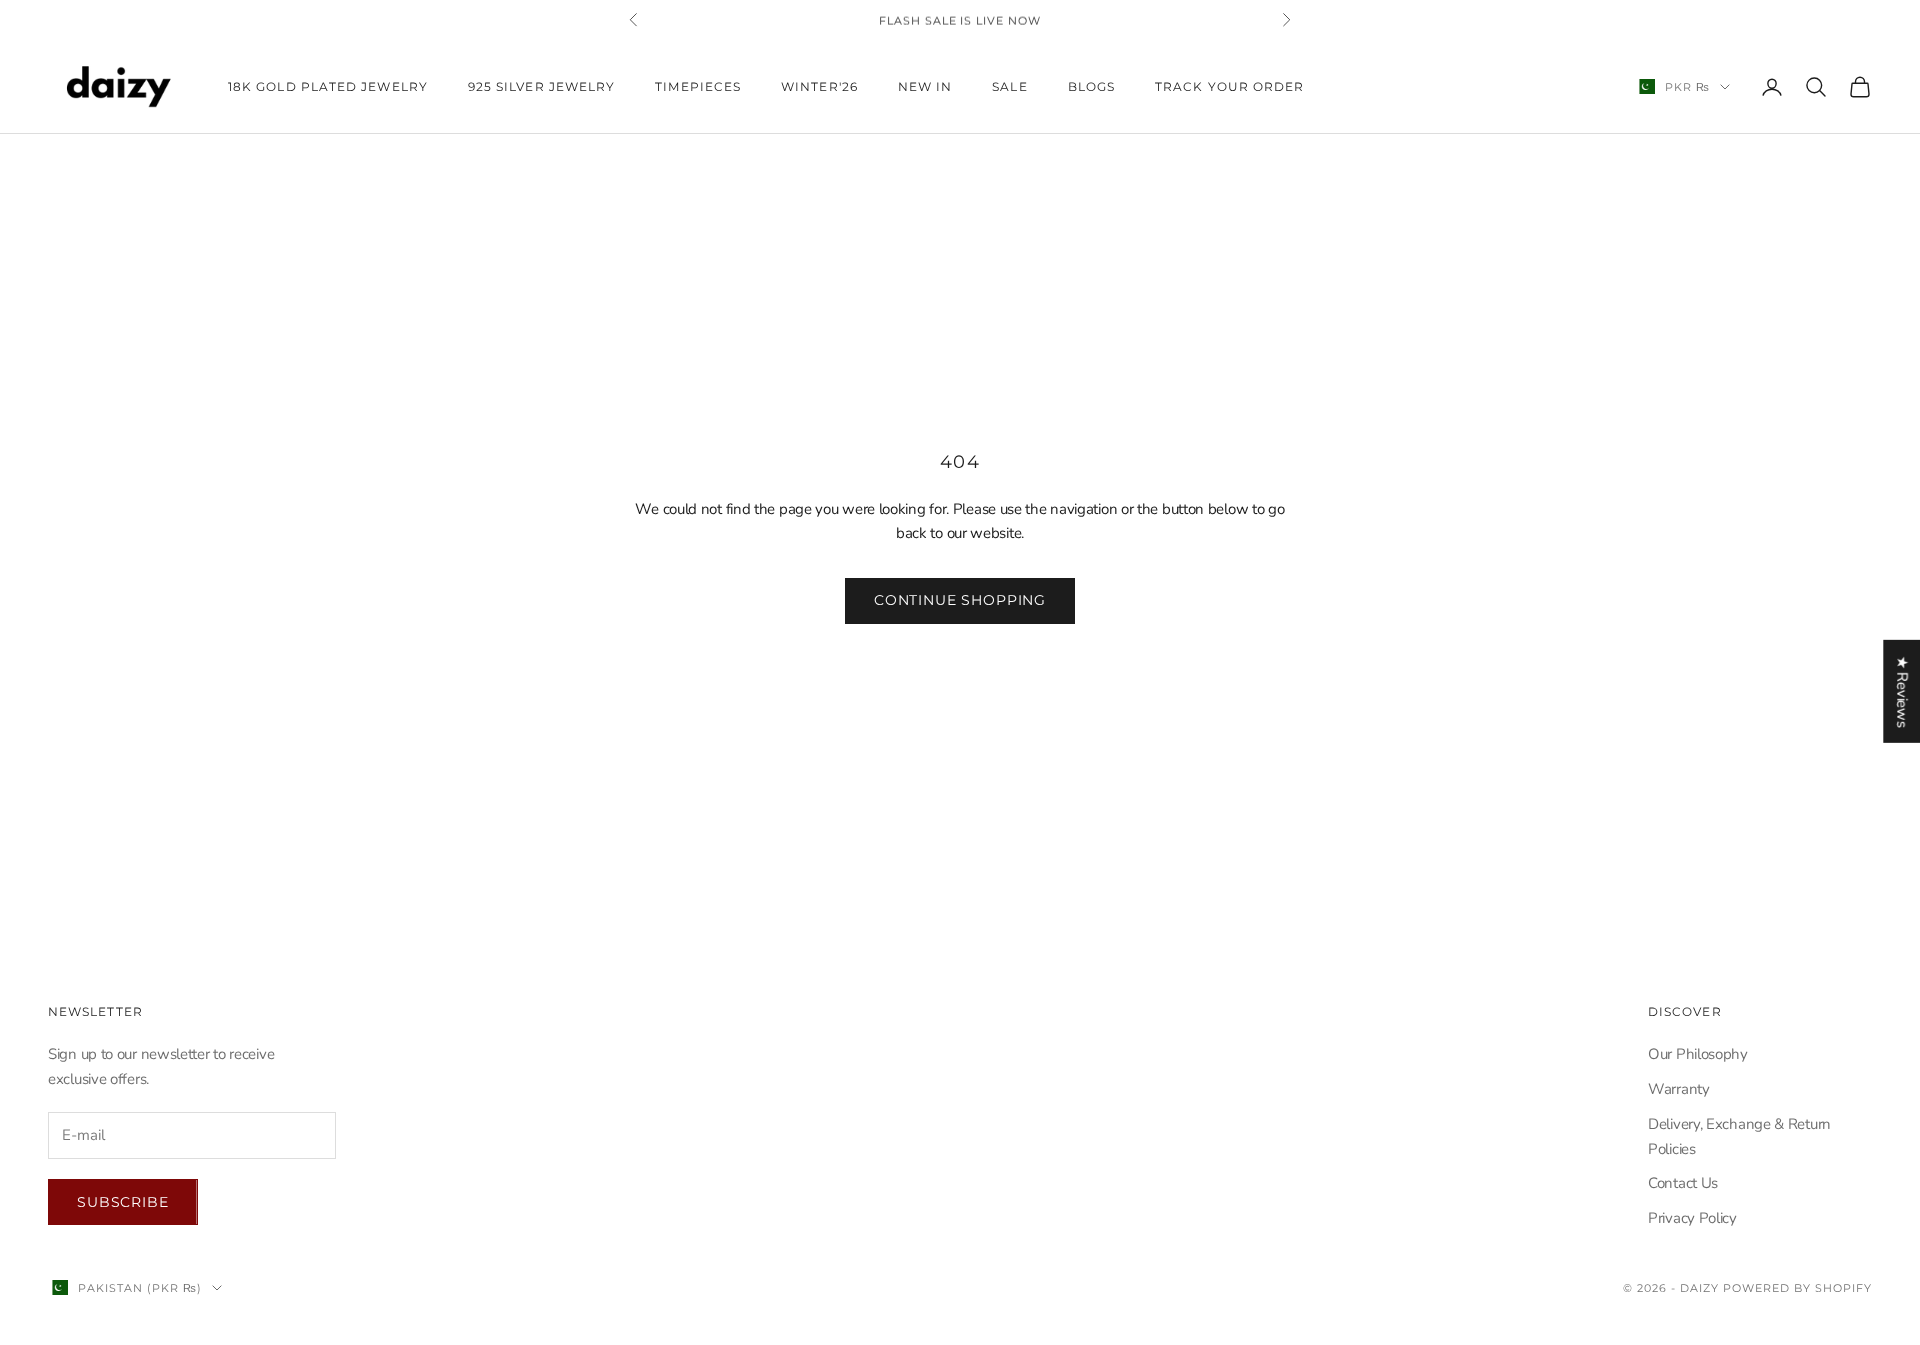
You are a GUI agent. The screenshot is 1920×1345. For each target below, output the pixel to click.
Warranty (1679, 1089)
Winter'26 (819, 86)
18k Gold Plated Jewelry (328, 86)
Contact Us (1683, 1183)
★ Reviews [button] (1902, 690)
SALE (1009, 86)
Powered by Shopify (1797, 1288)
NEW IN (925, 86)
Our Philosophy (1698, 1054)
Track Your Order (1229, 86)
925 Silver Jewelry (541, 86)
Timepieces (698, 86)
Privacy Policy (1692, 1218)
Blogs (1091, 86)
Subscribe (123, 1202)
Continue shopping (960, 600)
